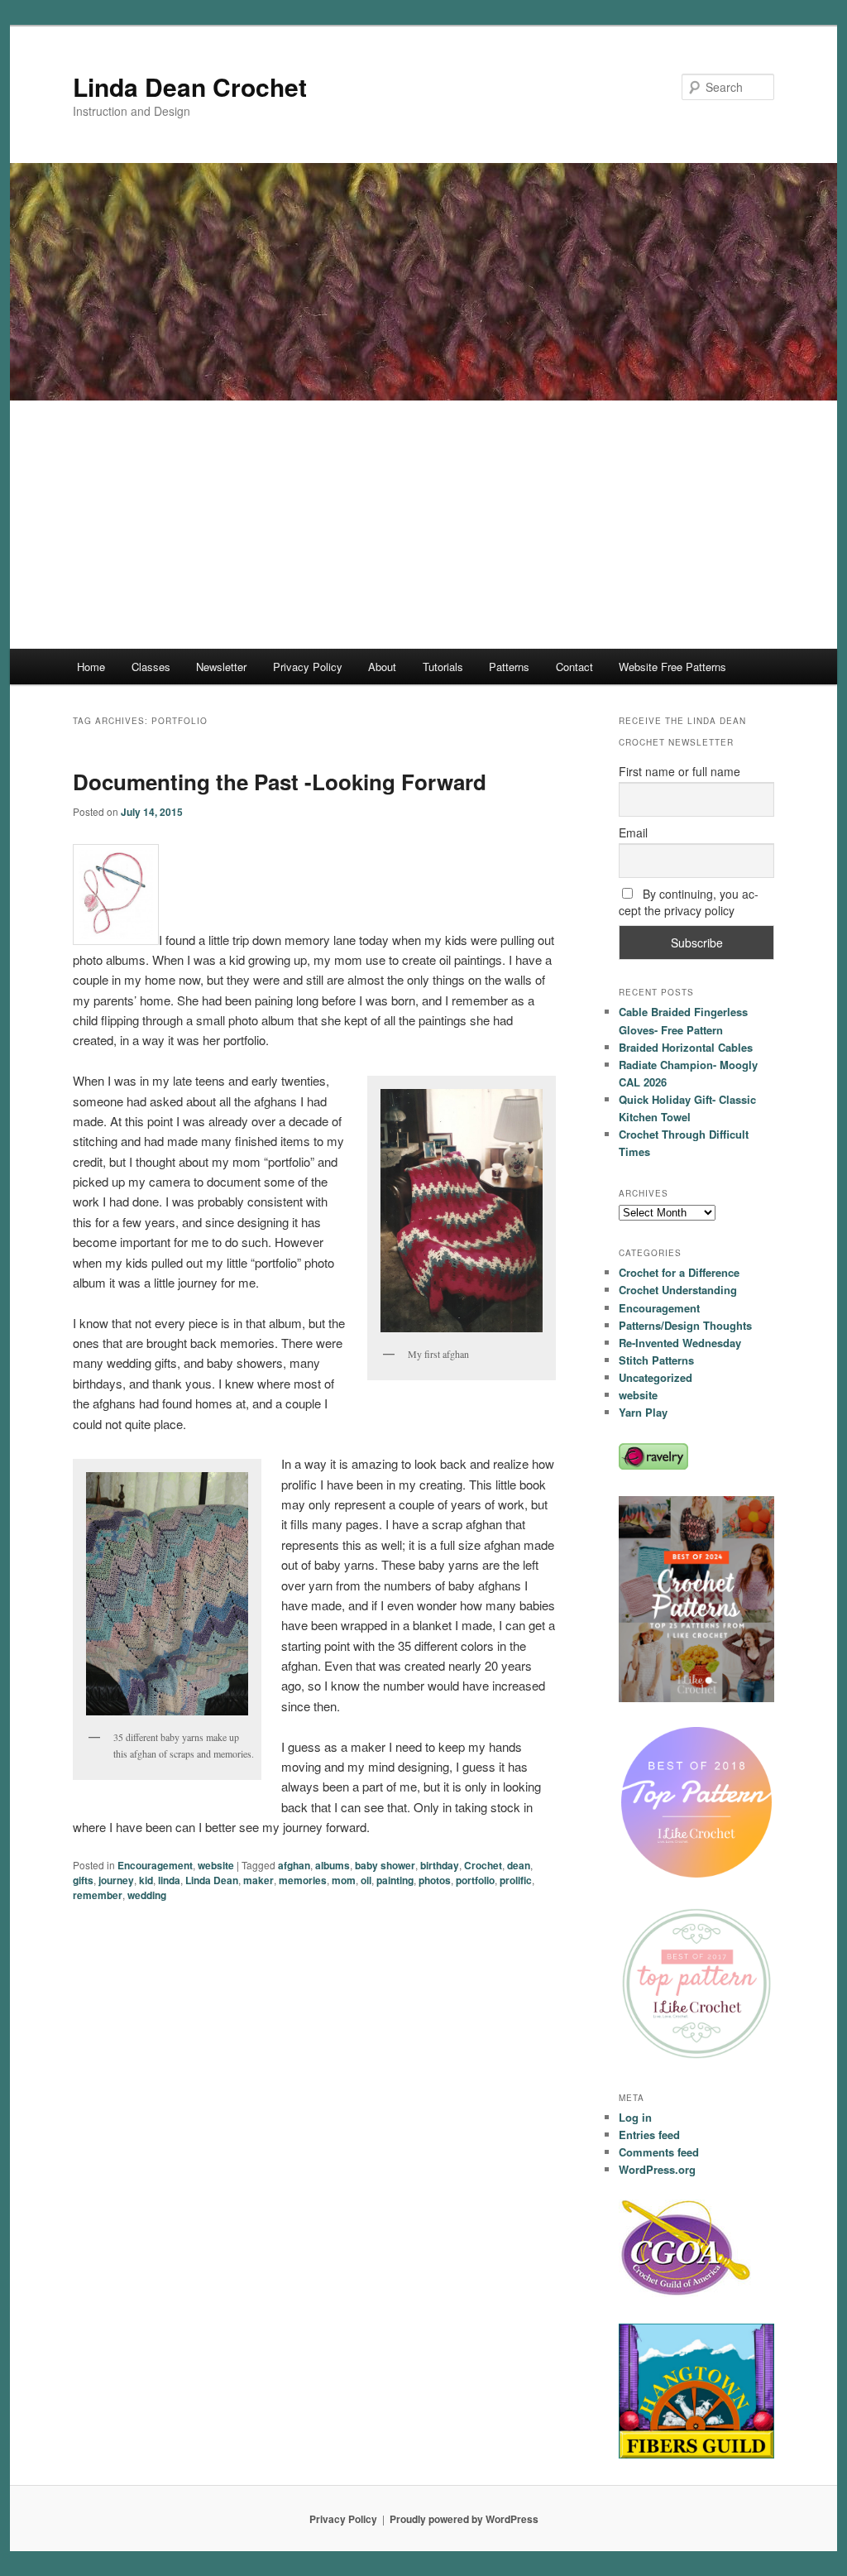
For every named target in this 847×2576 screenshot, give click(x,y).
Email (633, 832)
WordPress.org (657, 2169)
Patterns (509, 667)
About (382, 667)
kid (146, 1880)
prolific (516, 1880)
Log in (635, 2117)
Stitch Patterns (656, 1360)
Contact (574, 667)
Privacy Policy (308, 667)
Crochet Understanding (678, 1290)
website (216, 1865)
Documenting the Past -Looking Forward (280, 782)
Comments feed (659, 2152)
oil (366, 1880)
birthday (440, 1865)
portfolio (475, 1880)
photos (435, 1880)
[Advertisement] (423, 525)
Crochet (483, 1865)
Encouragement (155, 1865)
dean (519, 1865)
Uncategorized (656, 1377)
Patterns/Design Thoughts (685, 1325)
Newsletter (221, 667)
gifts (83, 1880)
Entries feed (649, 2135)
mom (344, 1880)
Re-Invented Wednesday (680, 1343)
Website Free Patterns (672, 667)
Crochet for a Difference (679, 1272)
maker (258, 1880)
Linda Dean (212, 1880)
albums (333, 1865)
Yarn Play (643, 1412)
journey (116, 1880)
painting (395, 1880)
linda (169, 1880)
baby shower (385, 1865)
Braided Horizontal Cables (686, 1047)
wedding (147, 1895)
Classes (151, 667)
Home (91, 667)
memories (303, 1880)
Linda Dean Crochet (190, 86)
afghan (294, 1865)
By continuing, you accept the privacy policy (689, 902)
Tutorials (443, 667)
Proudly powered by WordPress (464, 2519)
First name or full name (680, 771)
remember (98, 1895)
